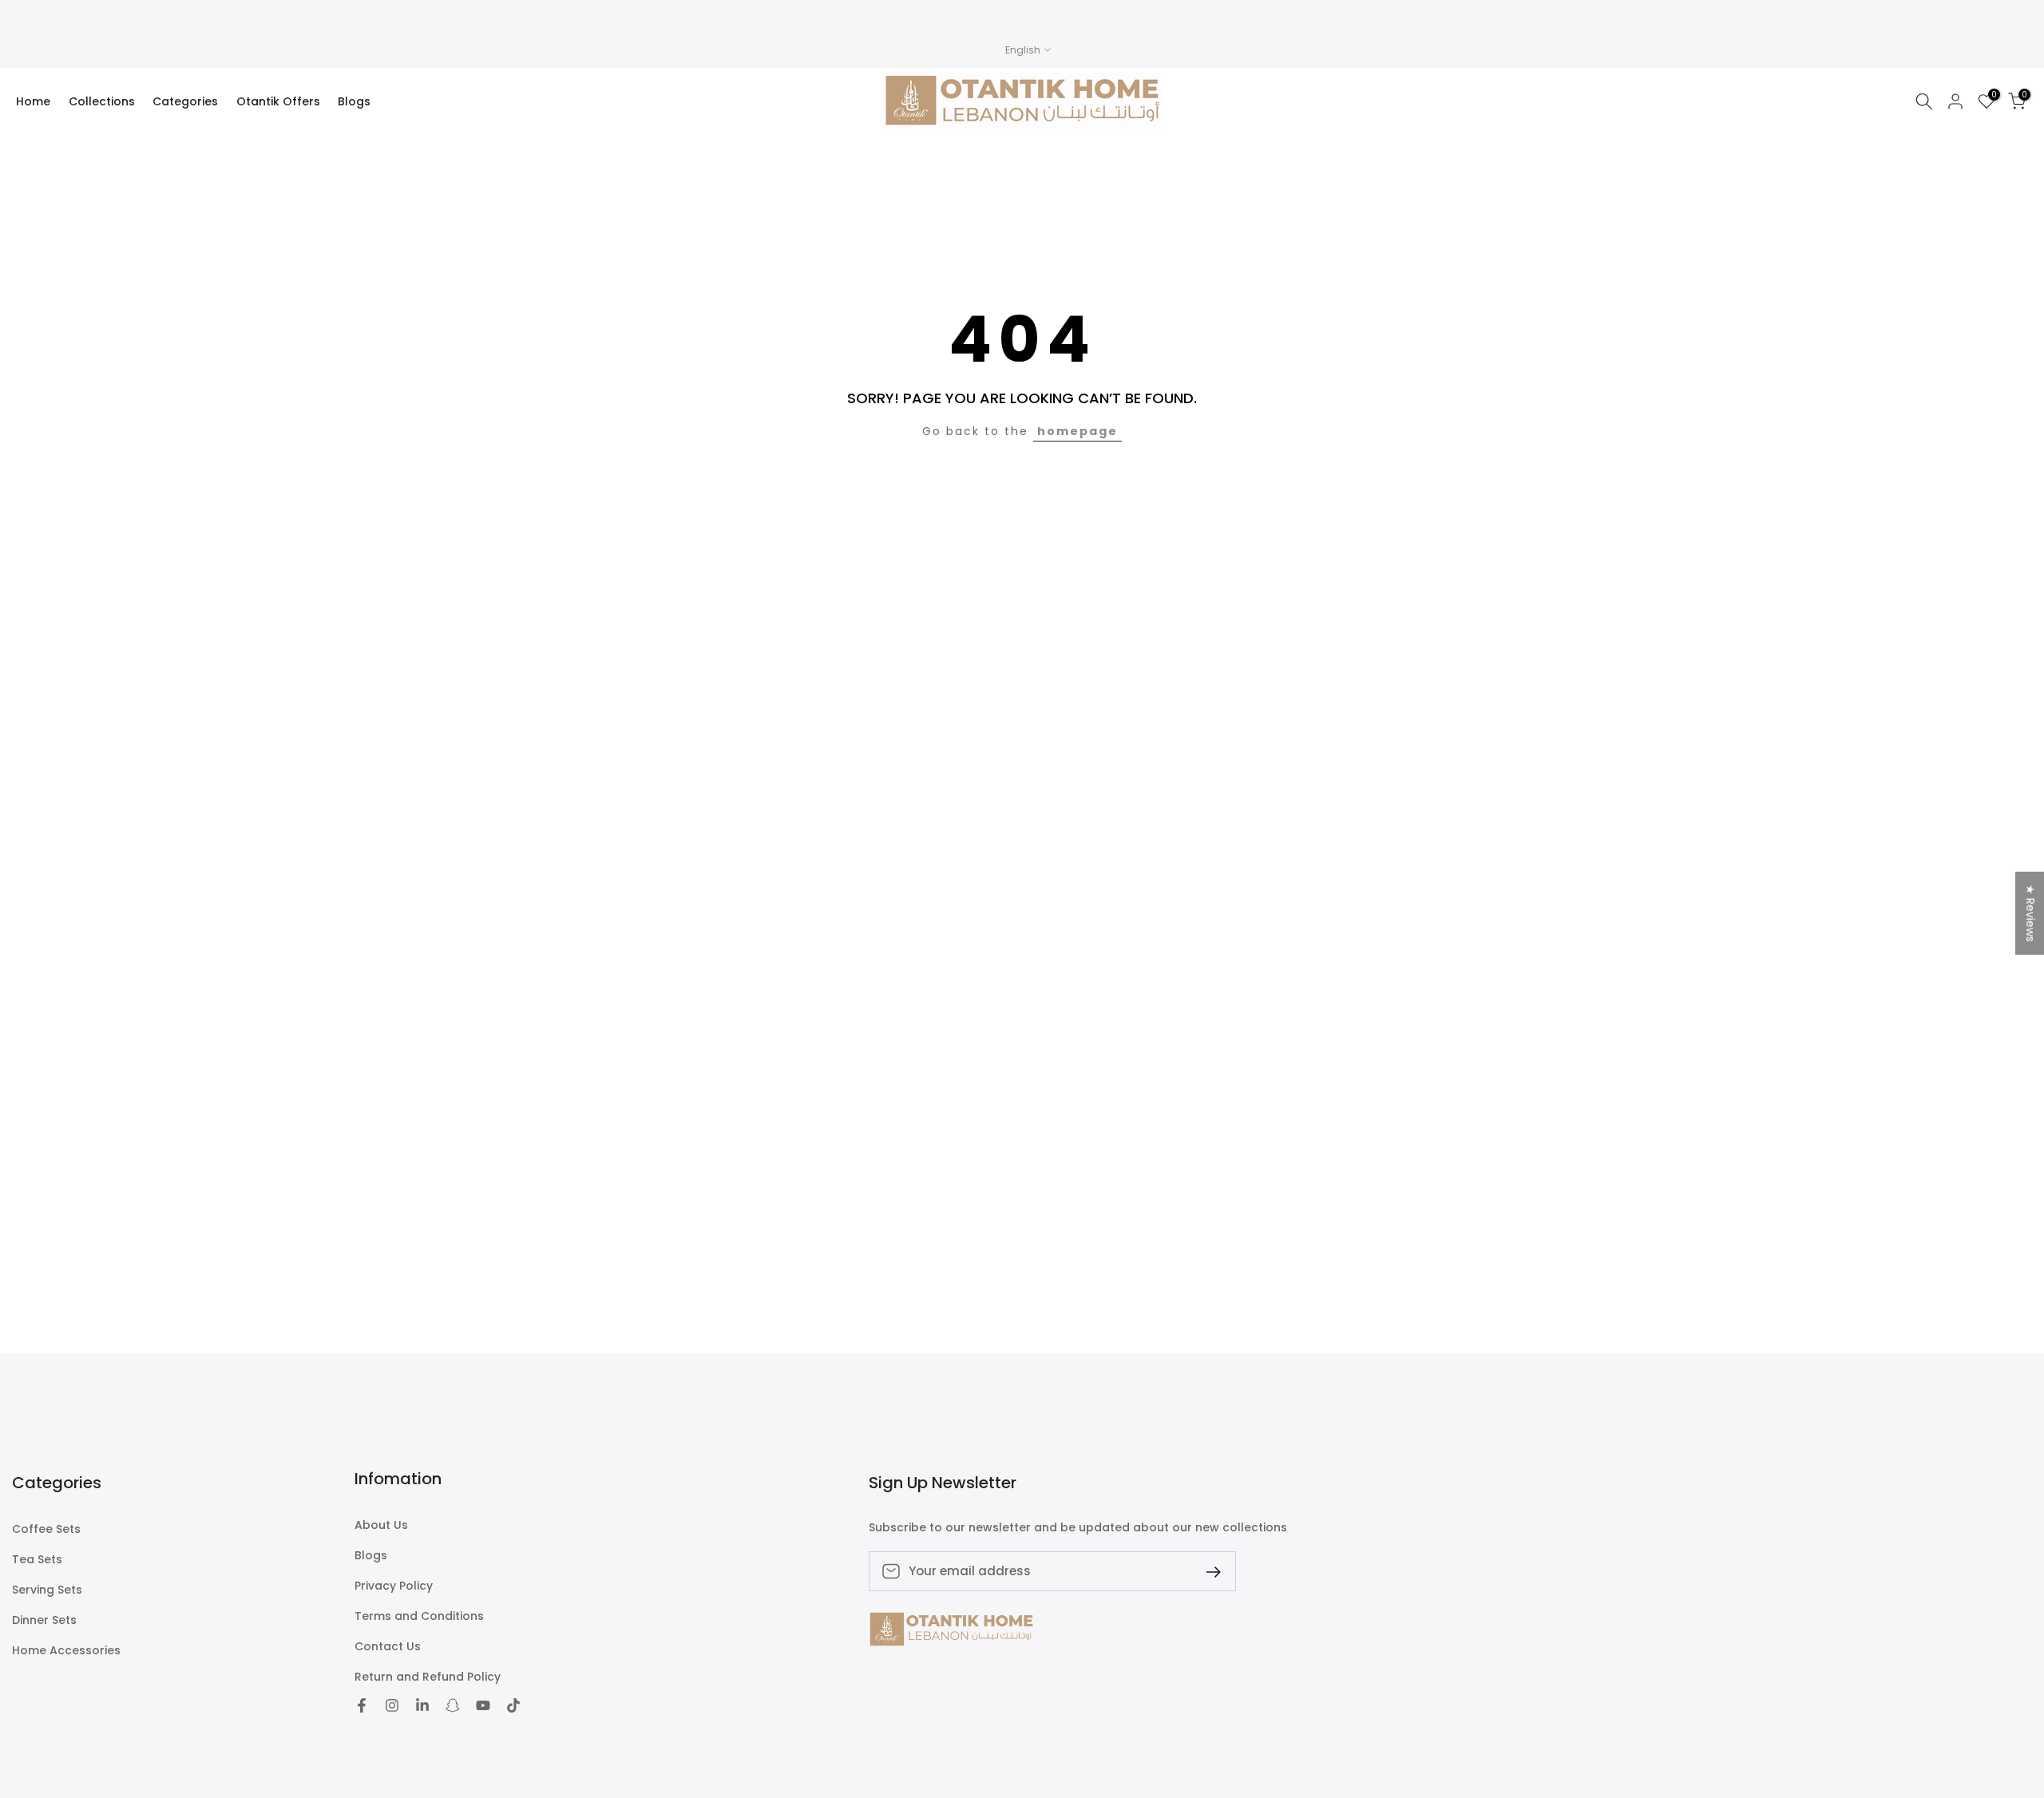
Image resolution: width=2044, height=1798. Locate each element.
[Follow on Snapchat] (453, 1705)
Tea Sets (37, 1560)
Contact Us (388, 1647)
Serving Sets (47, 1590)
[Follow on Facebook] (362, 1705)
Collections (102, 101)
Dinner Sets (44, 1620)
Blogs (354, 101)
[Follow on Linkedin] (422, 1705)
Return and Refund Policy (428, 1677)
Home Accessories (66, 1651)
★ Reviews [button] (2030, 913)
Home (33, 101)
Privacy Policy (394, 1586)
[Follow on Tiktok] (513, 1705)
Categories (185, 101)
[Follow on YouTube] (483, 1705)
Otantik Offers (278, 101)
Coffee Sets (46, 1529)
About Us (381, 1525)
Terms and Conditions (419, 1616)
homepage (1077, 431)
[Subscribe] (1207, 1571)
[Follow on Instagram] (392, 1705)
